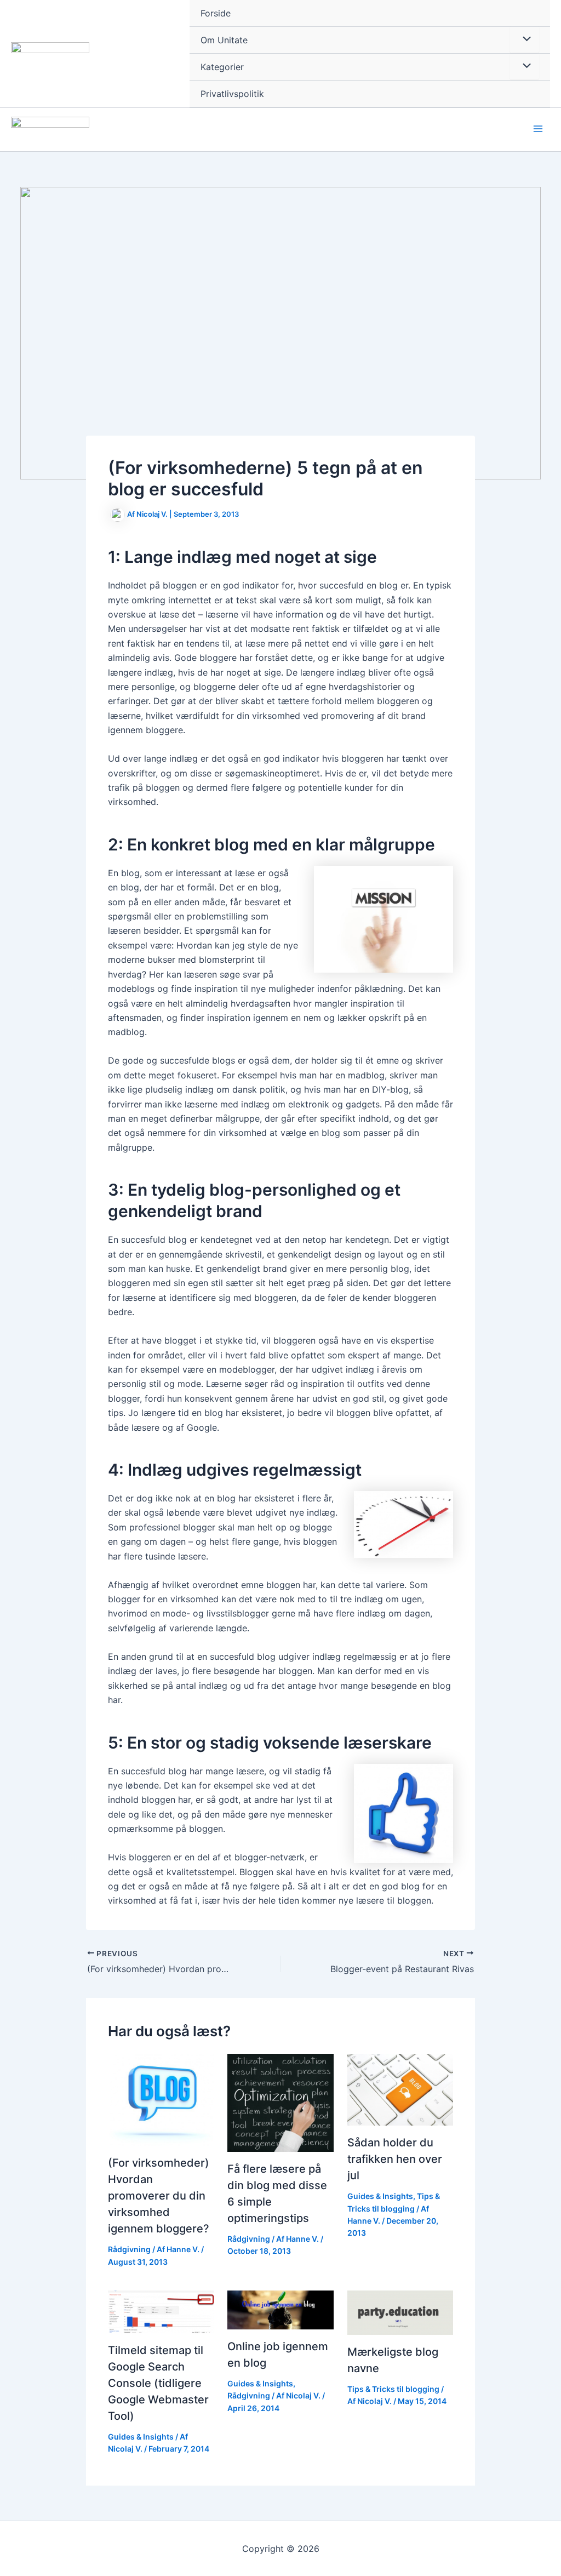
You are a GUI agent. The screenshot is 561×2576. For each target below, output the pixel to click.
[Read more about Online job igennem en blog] (280, 2309)
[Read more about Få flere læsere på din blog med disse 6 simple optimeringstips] (280, 2102)
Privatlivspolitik (232, 94)
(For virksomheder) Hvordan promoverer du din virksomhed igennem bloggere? (159, 2196)
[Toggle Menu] (524, 39)
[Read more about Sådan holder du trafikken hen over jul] (400, 2089)
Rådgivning (129, 2249)
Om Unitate (224, 40)
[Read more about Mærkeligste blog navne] (400, 2312)
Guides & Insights (380, 2196)
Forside (216, 13)
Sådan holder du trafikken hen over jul (395, 2159)
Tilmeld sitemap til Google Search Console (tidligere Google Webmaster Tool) (158, 2383)
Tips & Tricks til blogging (393, 2389)
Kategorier (222, 67)
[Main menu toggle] (538, 129)
